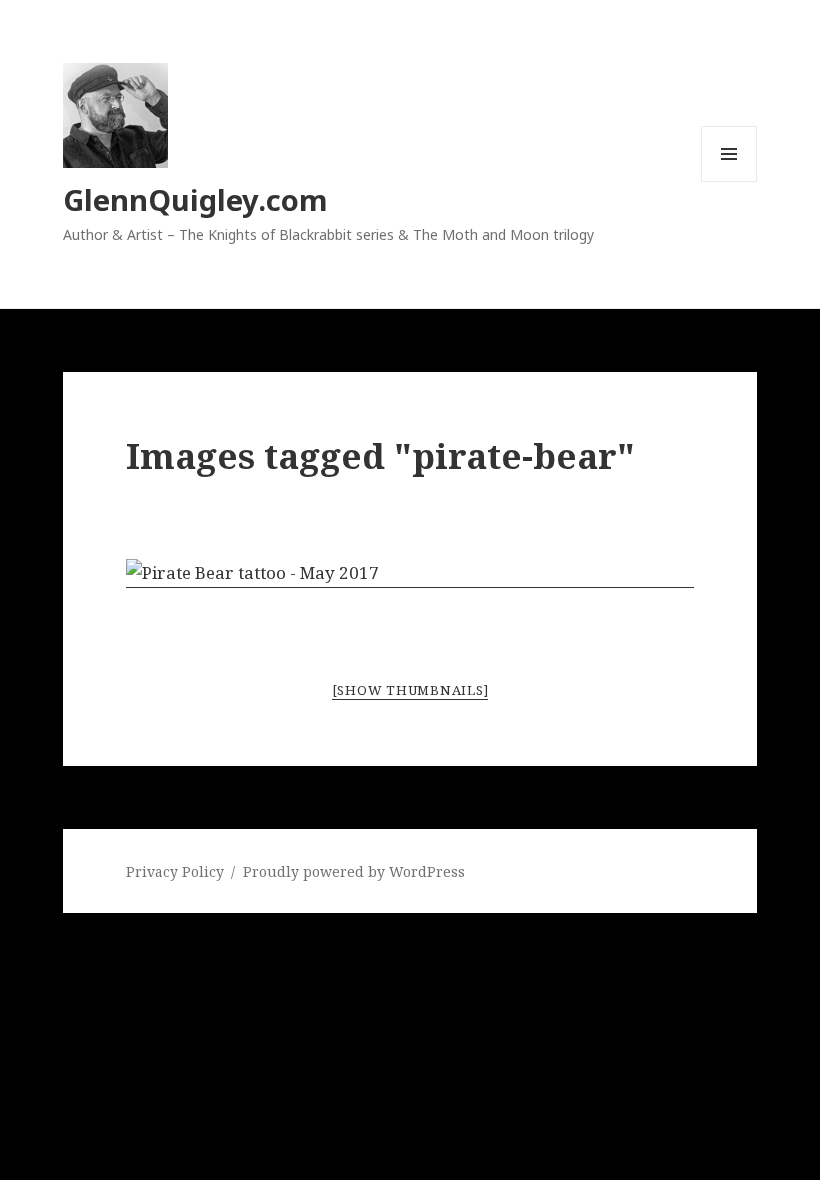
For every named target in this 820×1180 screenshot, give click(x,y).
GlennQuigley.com (195, 199)
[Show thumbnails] (410, 690)
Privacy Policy (175, 871)
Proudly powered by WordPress (354, 871)
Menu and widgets (729, 181)
